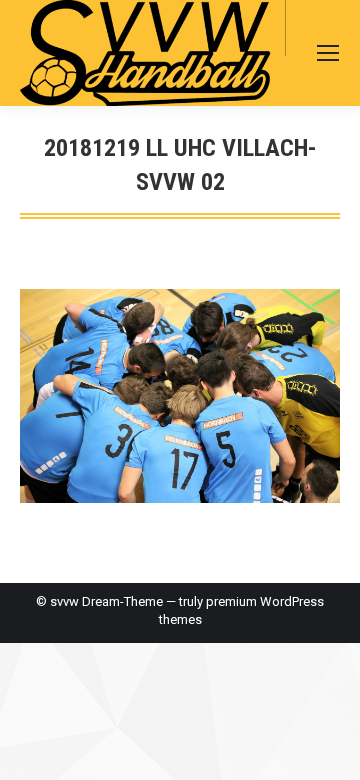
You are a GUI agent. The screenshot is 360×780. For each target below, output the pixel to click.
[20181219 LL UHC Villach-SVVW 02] (180, 395)
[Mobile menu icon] (328, 53)
